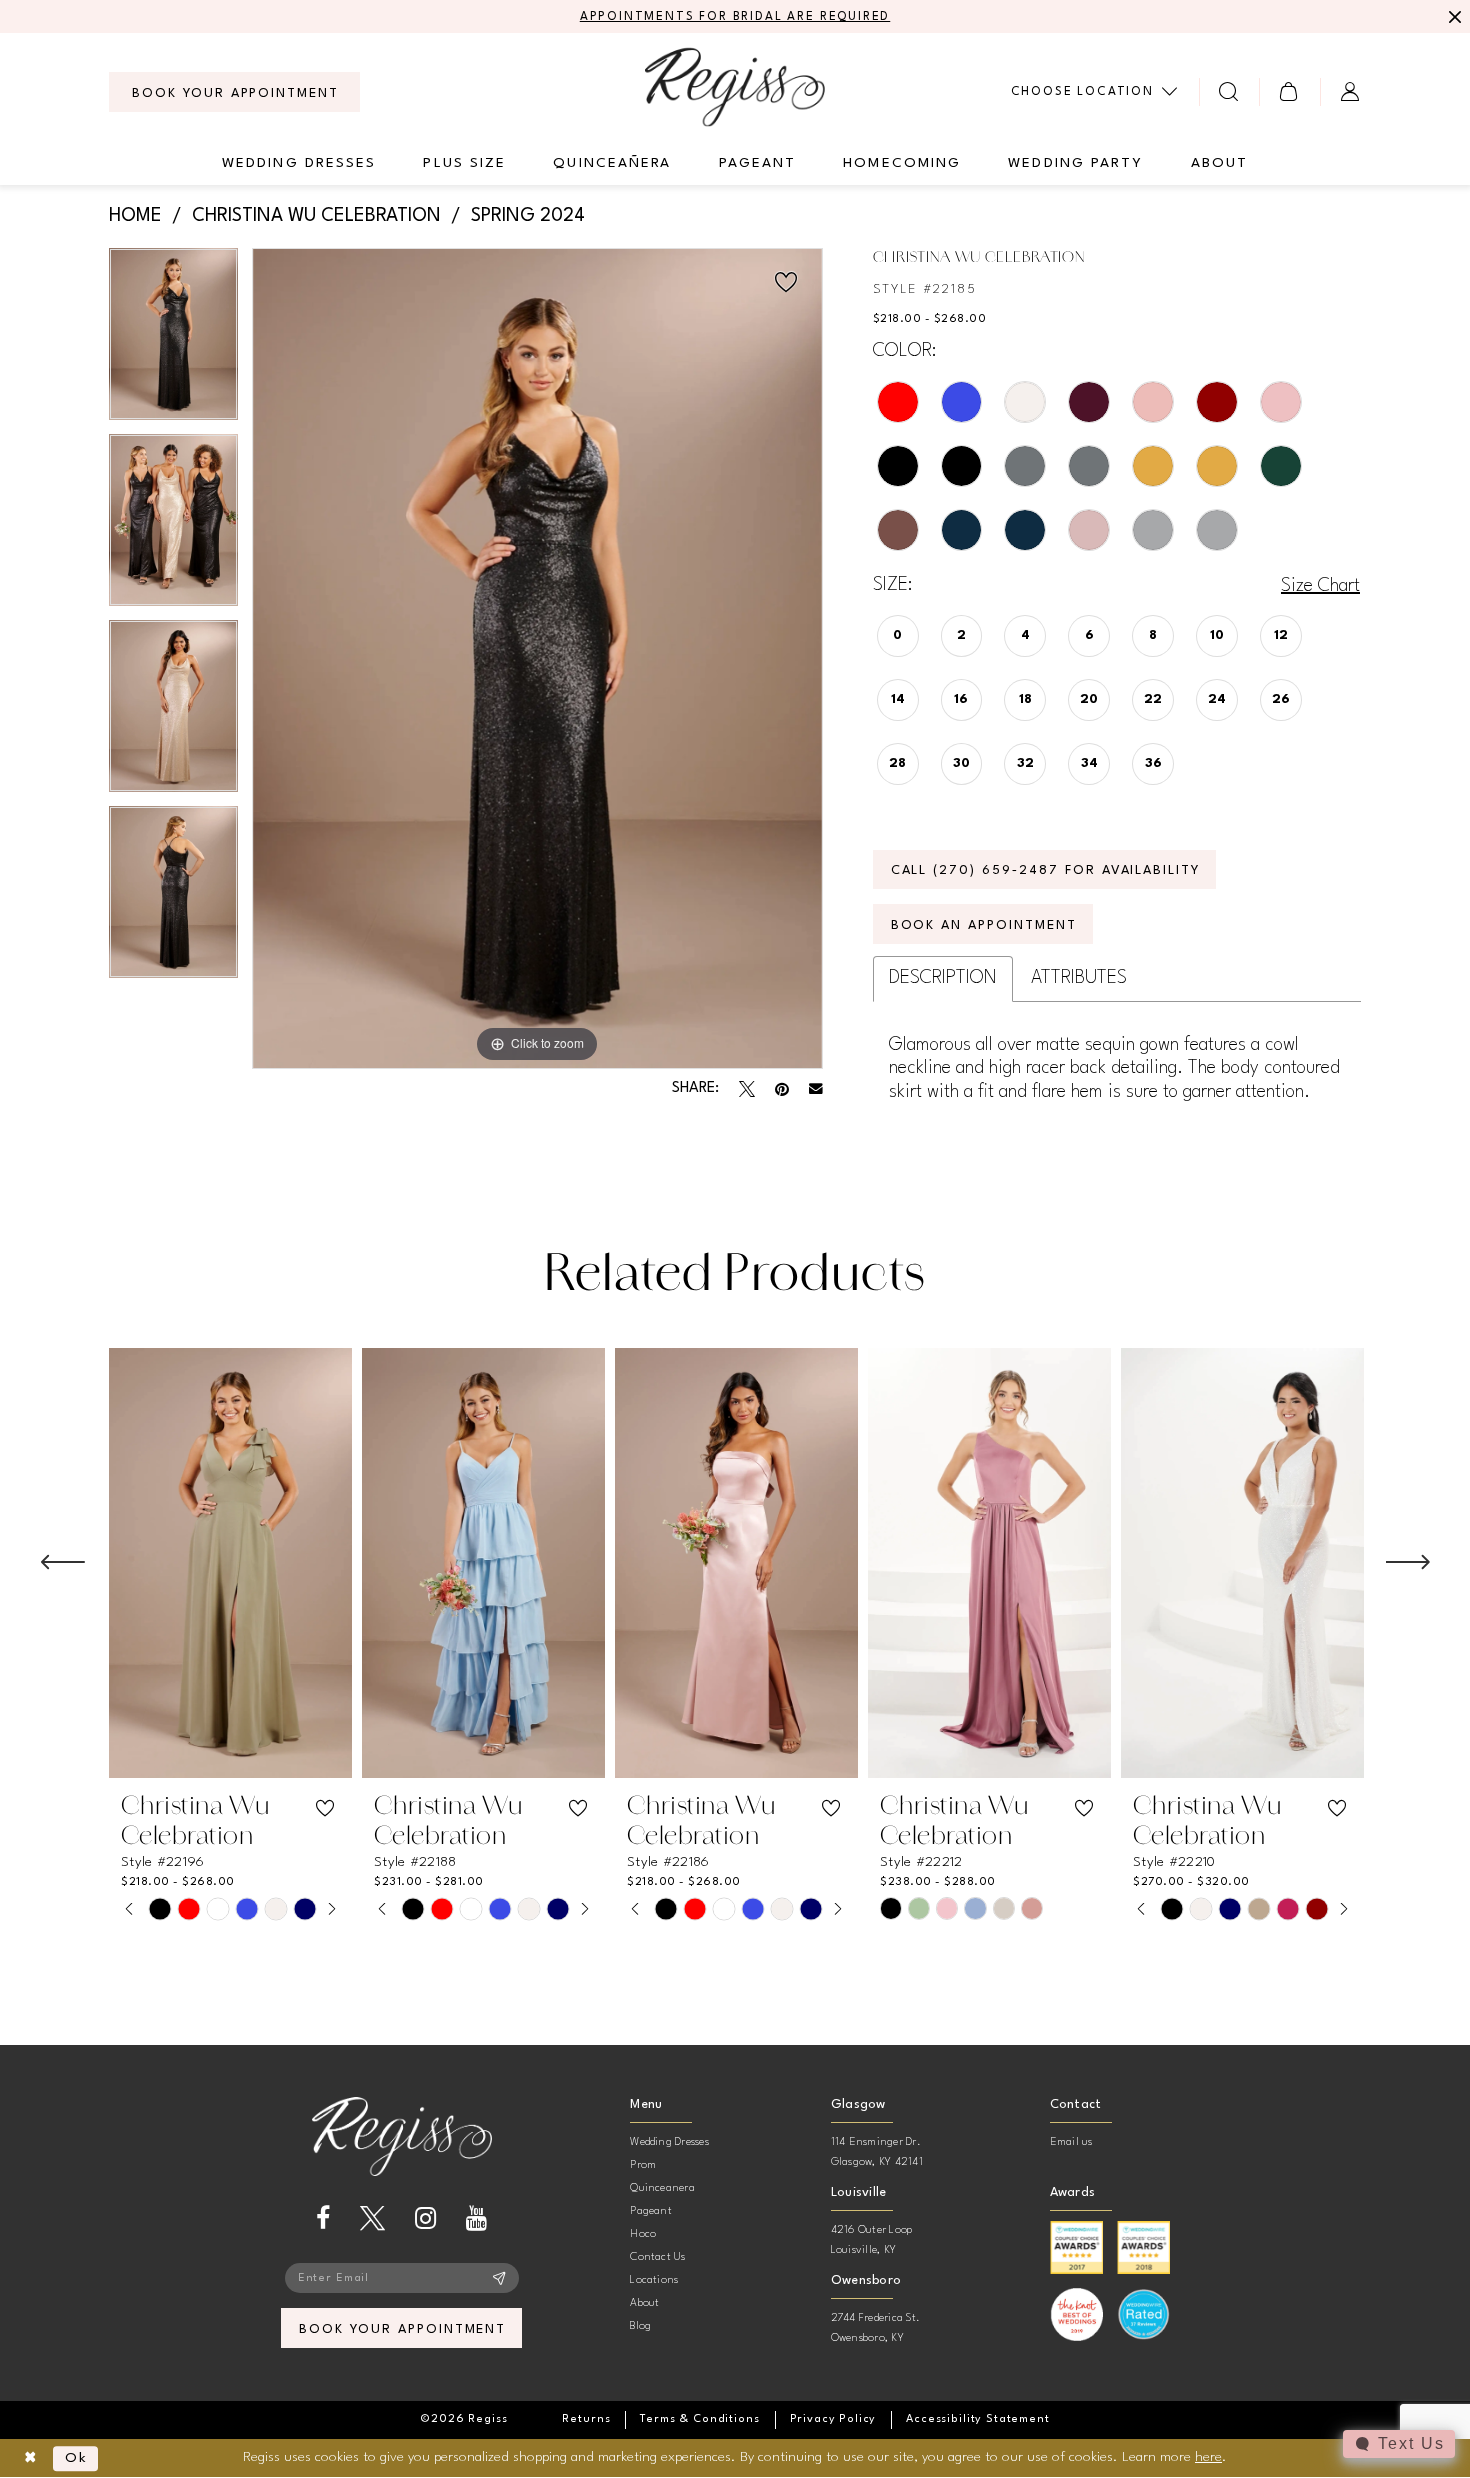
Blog (640, 2326)
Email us (1071, 2142)
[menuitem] (234, 92)
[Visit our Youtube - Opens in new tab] (476, 2218)
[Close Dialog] (30, 2458)
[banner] (735, 86)
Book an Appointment (984, 925)
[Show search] (1229, 91)
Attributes (1079, 978)
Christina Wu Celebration (316, 216)
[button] (1289, 91)
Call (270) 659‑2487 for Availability (1046, 870)
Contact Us (657, 2257)
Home (135, 216)
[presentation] (230, 1563)
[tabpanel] (173, 341)
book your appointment (402, 2329)
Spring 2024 (528, 216)
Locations (654, 2280)
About (644, 2303)
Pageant (651, 2211)
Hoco (643, 2234)
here (1208, 2457)
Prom (643, 2165)
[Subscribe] (499, 2278)
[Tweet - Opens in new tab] (747, 1089)
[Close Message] (1452, 17)
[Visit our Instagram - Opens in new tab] (425, 2218)
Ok (76, 2458)
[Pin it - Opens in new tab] (782, 1089)
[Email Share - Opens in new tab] (816, 1089)
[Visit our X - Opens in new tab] (372, 2218)
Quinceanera (662, 2188)
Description (943, 978)
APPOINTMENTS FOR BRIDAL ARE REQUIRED (735, 17)
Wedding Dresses (669, 2142)
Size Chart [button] (1320, 586)
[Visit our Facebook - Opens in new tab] (323, 2218)
